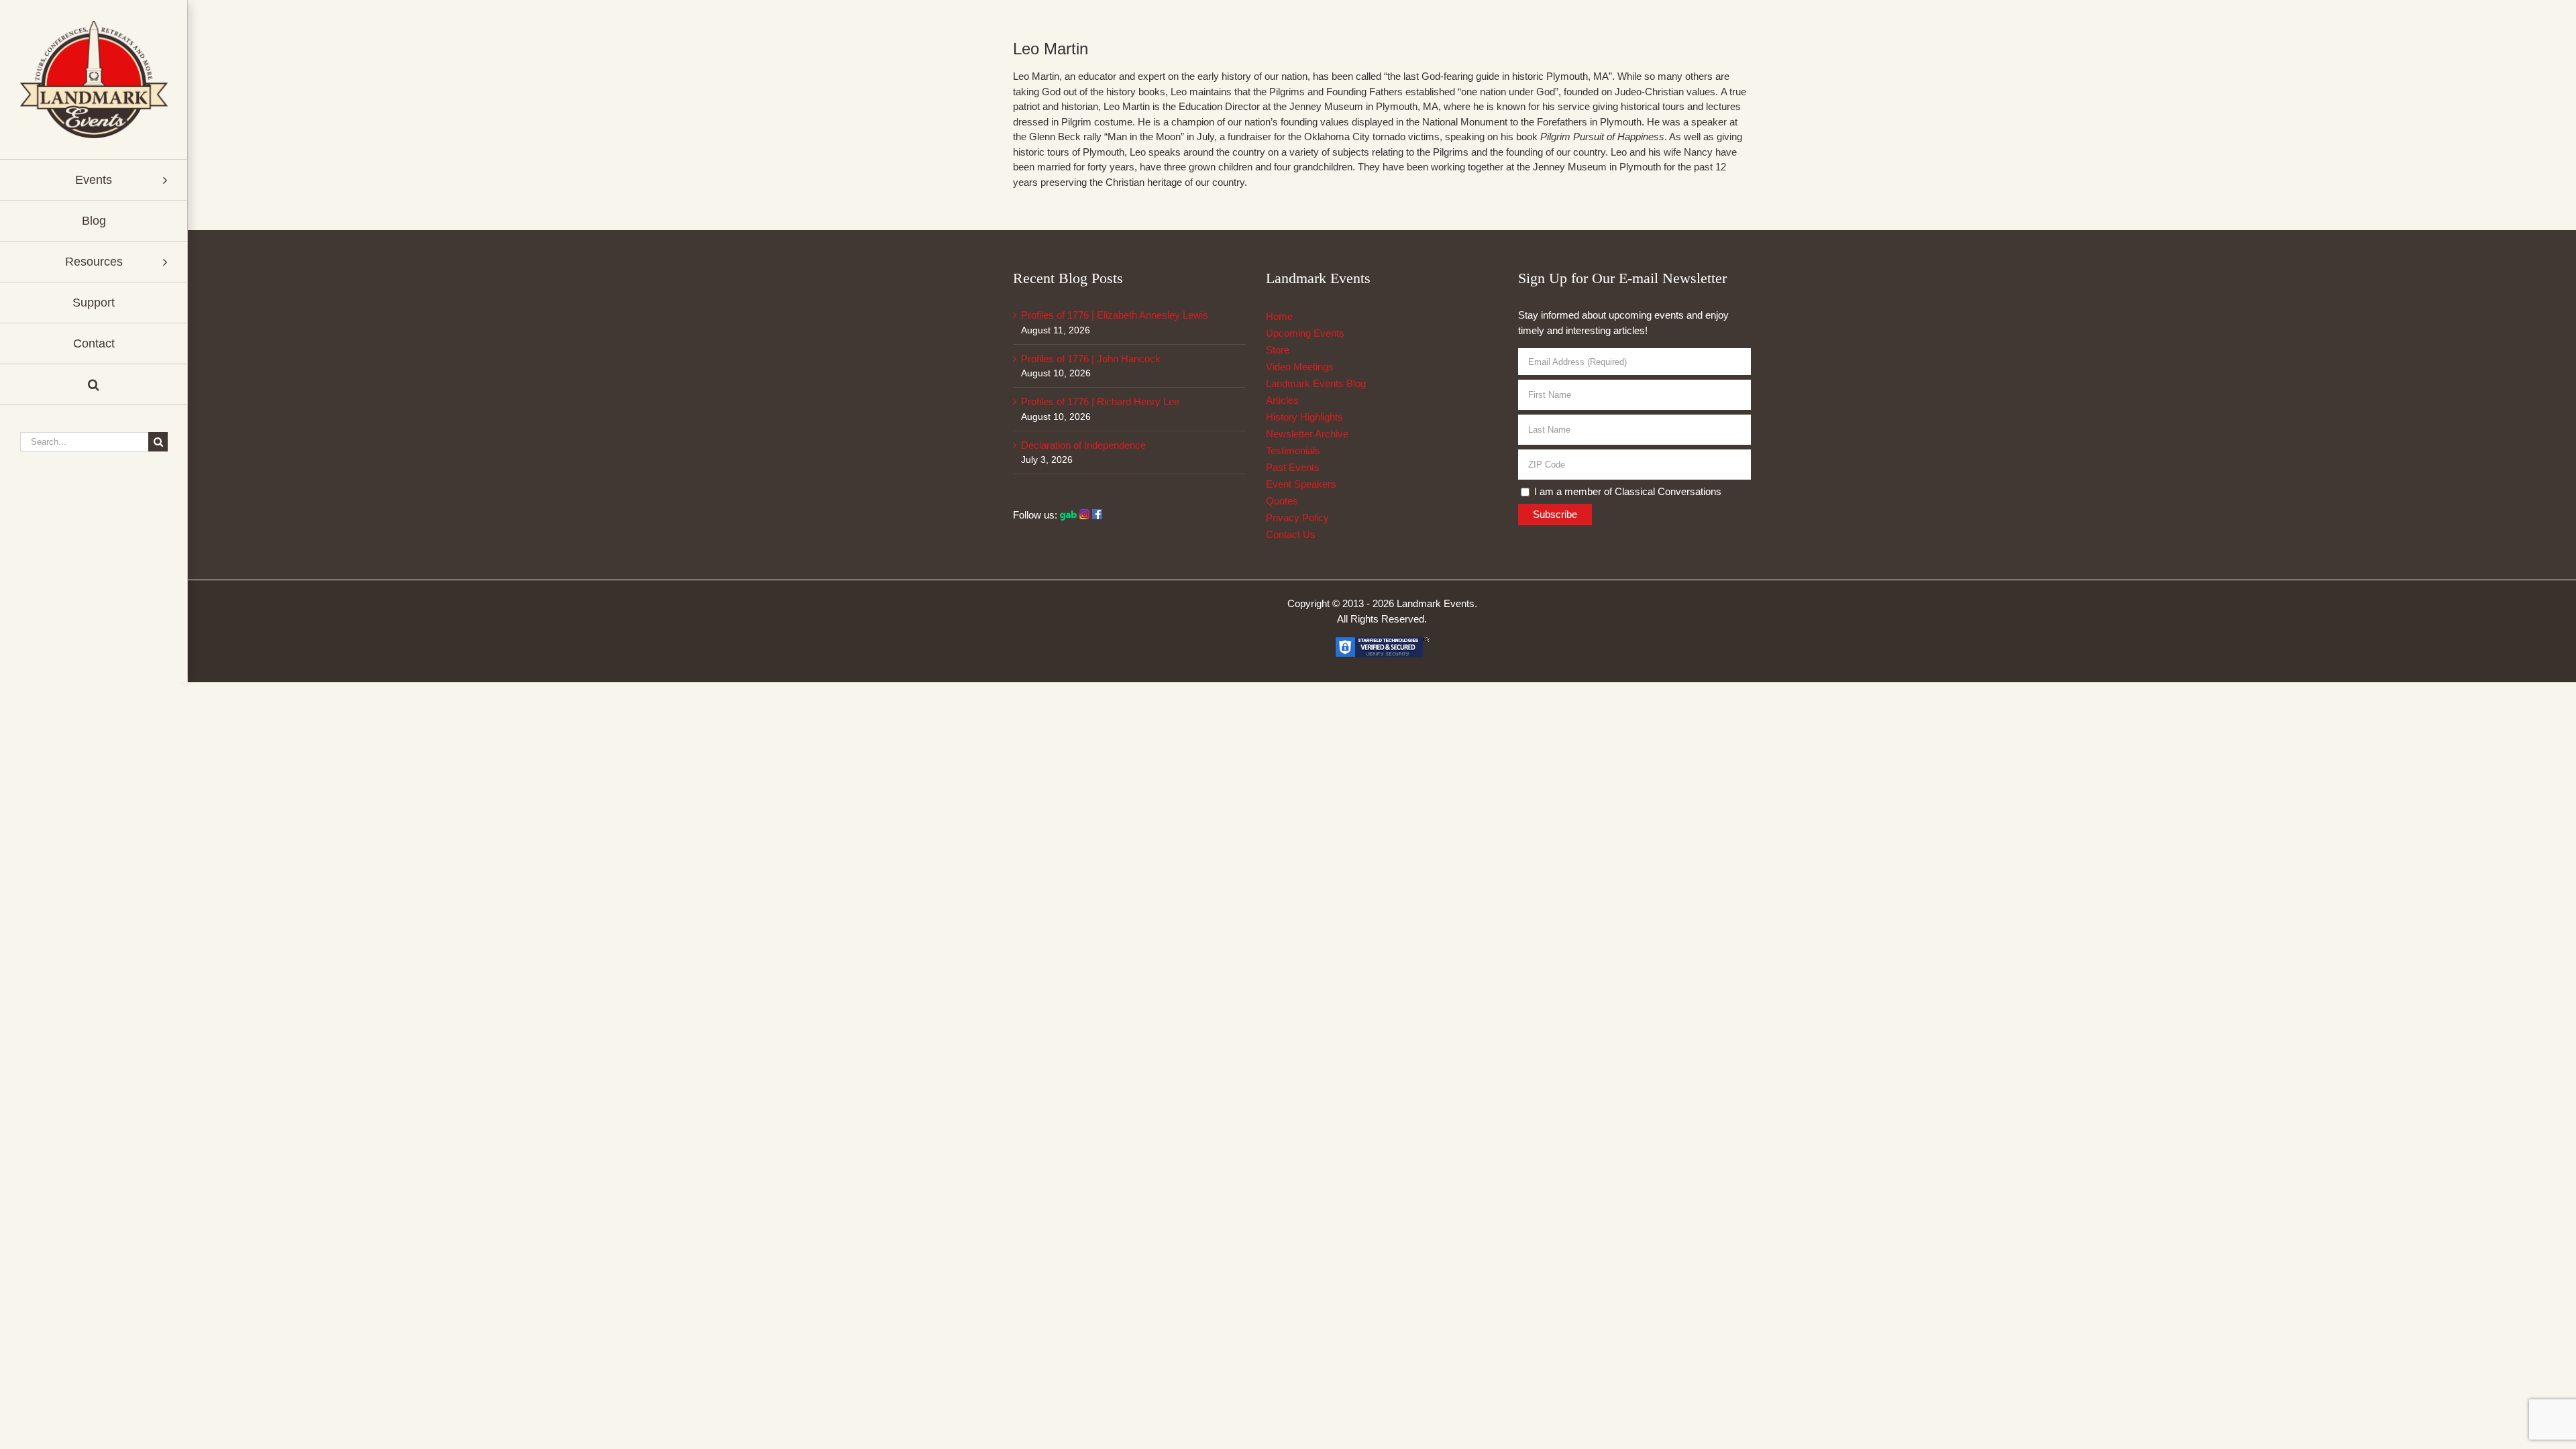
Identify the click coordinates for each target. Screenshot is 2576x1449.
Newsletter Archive (1307, 434)
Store (1278, 350)
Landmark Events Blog (1316, 383)
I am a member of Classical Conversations (1626, 491)
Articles (1282, 400)
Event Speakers (1301, 484)
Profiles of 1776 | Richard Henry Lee (1100, 401)
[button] (94, 385)
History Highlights (1304, 417)
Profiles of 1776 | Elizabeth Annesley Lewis (1115, 315)
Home (1279, 316)
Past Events (1293, 467)
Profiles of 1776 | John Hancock (1091, 359)
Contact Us (1291, 534)
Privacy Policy (1297, 518)
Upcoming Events (1305, 333)
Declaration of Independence (1083, 445)
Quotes (1282, 501)
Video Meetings (1300, 367)
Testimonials (1293, 450)
